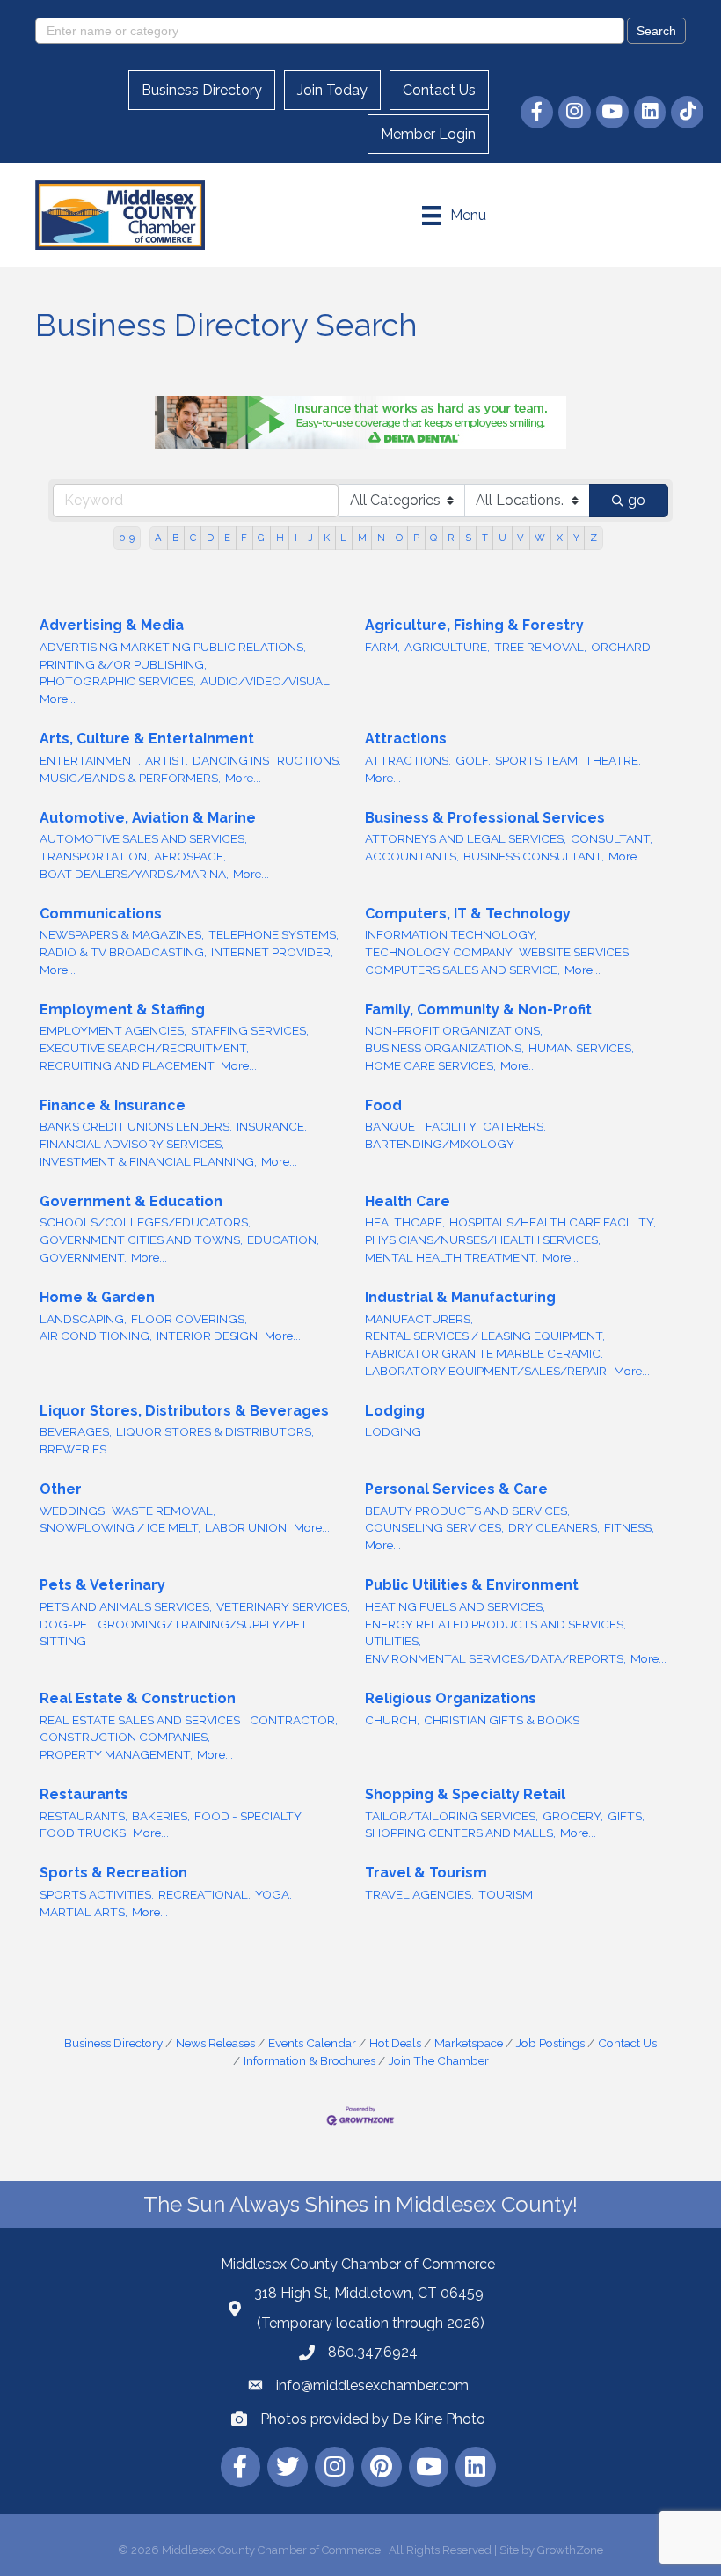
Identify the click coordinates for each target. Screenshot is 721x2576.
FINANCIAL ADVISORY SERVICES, (132, 1144)
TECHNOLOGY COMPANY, (440, 952)
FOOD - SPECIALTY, (249, 1816)
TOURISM (506, 1894)
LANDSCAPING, (83, 1319)
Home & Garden (97, 1297)
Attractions (406, 739)
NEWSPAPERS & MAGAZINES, (122, 934)
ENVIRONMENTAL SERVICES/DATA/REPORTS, (495, 1658)
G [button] (261, 538)
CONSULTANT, (612, 838)
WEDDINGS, (73, 1511)
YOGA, (273, 1894)
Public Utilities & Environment (472, 1585)
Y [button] (576, 538)
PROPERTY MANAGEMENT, (116, 1754)
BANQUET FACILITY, (422, 1126)
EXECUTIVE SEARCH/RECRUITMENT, (144, 1048)
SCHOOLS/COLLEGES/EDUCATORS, (145, 1222)
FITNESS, (629, 1527)
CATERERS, (514, 1126)
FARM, (382, 647)
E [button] (227, 538)
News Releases (215, 2043)
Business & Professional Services (485, 818)
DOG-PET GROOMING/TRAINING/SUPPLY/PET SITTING (174, 1633)
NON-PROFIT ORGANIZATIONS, (454, 1030)
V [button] (521, 538)
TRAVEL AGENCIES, (419, 1894)
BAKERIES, (161, 1816)
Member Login (428, 134)
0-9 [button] (127, 538)
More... (58, 699)
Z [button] (594, 538)
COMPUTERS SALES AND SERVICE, (462, 970)
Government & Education (131, 1201)
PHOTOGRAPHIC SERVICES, (118, 681)
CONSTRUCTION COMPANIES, (125, 1737)
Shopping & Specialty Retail (465, 1794)
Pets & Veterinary (102, 1585)
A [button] (158, 538)
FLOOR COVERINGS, (189, 1319)
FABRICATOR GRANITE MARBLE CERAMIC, (484, 1353)
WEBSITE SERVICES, (575, 952)
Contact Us (439, 90)
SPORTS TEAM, (538, 760)
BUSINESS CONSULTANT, (534, 856)
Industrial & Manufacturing (460, 1297)
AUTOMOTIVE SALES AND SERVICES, (143, 838)
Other (61, 1489)
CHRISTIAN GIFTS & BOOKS (502, 1720)
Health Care (408, 1201)
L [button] (343, 538)
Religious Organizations (451, 1698)
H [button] (280, 538)
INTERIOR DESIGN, (208, 1336)
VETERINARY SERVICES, (283, 1606)
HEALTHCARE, (405, 1222)
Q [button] (433, 538)
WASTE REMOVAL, (164, 1511)
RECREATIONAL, (204, 1894)
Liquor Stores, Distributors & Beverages (184, 1411)
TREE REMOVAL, (540, 647)
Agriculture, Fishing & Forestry (474, 625)
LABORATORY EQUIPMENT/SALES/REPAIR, (487, 1371)
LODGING (393, 1431)
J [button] (310, 538)
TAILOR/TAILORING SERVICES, (452, 1816)
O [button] (399, 538)
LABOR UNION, (247, 1527)
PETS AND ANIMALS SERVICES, (126, 1606)
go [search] (637, 500)
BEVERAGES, (76, 1431)
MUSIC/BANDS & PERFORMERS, (130, 778)
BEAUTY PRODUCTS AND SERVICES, (467, 1511)
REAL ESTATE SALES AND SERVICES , (142, 1720)
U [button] (503, 538)
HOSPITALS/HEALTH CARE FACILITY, (553, 1222)
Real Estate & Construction (138, 1698)
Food (383, 1105)
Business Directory (202, 90)
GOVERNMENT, (83, 1257)
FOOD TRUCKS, (84, 1833)
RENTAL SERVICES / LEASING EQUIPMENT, (485, 1336)
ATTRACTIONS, (408, 760)
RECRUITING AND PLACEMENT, (128, 1065)
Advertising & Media (112, 625)
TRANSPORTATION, (95, 856)
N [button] (381, 538)
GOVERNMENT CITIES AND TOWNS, (141, 1240)
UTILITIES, (393, 1641)
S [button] (468, 538)
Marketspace (469, 2043)
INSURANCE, (272, 1126)
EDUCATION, (283, 1240)
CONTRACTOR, (294, 1720)
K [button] (327, 538)
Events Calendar (312, 2043)
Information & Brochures (310, 2060)
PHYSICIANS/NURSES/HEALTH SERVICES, (483, 1240)
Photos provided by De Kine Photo (373, 2419)
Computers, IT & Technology (468, 914)
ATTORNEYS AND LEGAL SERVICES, (466, 838)
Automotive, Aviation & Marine (148, 818)
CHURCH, (392, 1720)
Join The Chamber (439, 2060)
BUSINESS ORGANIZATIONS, (444, 1048)
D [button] (210, 538)
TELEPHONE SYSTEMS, (273, 934)
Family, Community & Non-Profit (478, 1010)
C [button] (193, 538)
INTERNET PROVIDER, (272, 952)
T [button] (485, 538)
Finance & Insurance (113, 1105)
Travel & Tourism (426, 1873)
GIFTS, (626, 1816)
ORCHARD (621, 647)
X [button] (560, 538)
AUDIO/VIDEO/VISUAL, (266, 681)
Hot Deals (395, 2043)
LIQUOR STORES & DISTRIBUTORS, (215, 1431)
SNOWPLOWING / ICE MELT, (120, 1527)
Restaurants (84, 1794)
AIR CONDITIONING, (96, 1336)
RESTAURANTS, (84, 1816)
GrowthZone (570, 2550)
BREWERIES (73, 1449)
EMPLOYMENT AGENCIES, (113, 1030)
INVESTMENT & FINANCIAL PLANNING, (148, 1161)
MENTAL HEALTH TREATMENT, (452, 1257)
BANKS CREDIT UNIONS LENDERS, (136, 1126)
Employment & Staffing (122, 1010)
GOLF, (473, 760)
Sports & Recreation (113, 1873)
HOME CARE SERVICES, (430, 1065)
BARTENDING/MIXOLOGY (440, 1144)
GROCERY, (573, 1816)
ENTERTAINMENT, (90, 760)
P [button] (416, 538)
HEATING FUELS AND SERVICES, (455, 1606)
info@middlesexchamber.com (372, 2386)
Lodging (395, 1411)
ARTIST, (167, 760)
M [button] (362, 538)
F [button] (244, 538)
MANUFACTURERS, (419, 1319)
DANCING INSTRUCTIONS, (267, 760)
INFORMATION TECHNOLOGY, (451, 934)
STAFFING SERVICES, (250, 1030)
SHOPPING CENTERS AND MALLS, (460, 1833)
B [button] (175, 538)
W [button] (540, 538)
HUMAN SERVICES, (581, 1048)
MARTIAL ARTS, (84, 1912)
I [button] (296, 538)
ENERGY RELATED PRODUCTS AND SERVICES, (495, 1624)
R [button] (451, 538)
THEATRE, (613, 760)
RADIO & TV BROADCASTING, (123, 952)
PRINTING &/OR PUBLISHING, (123, 664)
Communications (101, 914)
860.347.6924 (373, 2352)
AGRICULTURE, (447, 647)
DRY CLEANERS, (554, 1527)
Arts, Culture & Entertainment (147, 739)
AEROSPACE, (190, 856)
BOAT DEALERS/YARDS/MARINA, (134, 874)
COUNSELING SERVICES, (434, 1527)
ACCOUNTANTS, (412, 856)
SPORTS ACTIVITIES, (97, 1894)
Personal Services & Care (456, 1489)
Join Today (332, 90)
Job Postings (550, 2043)
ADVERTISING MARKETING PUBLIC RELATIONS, (173, 647)
